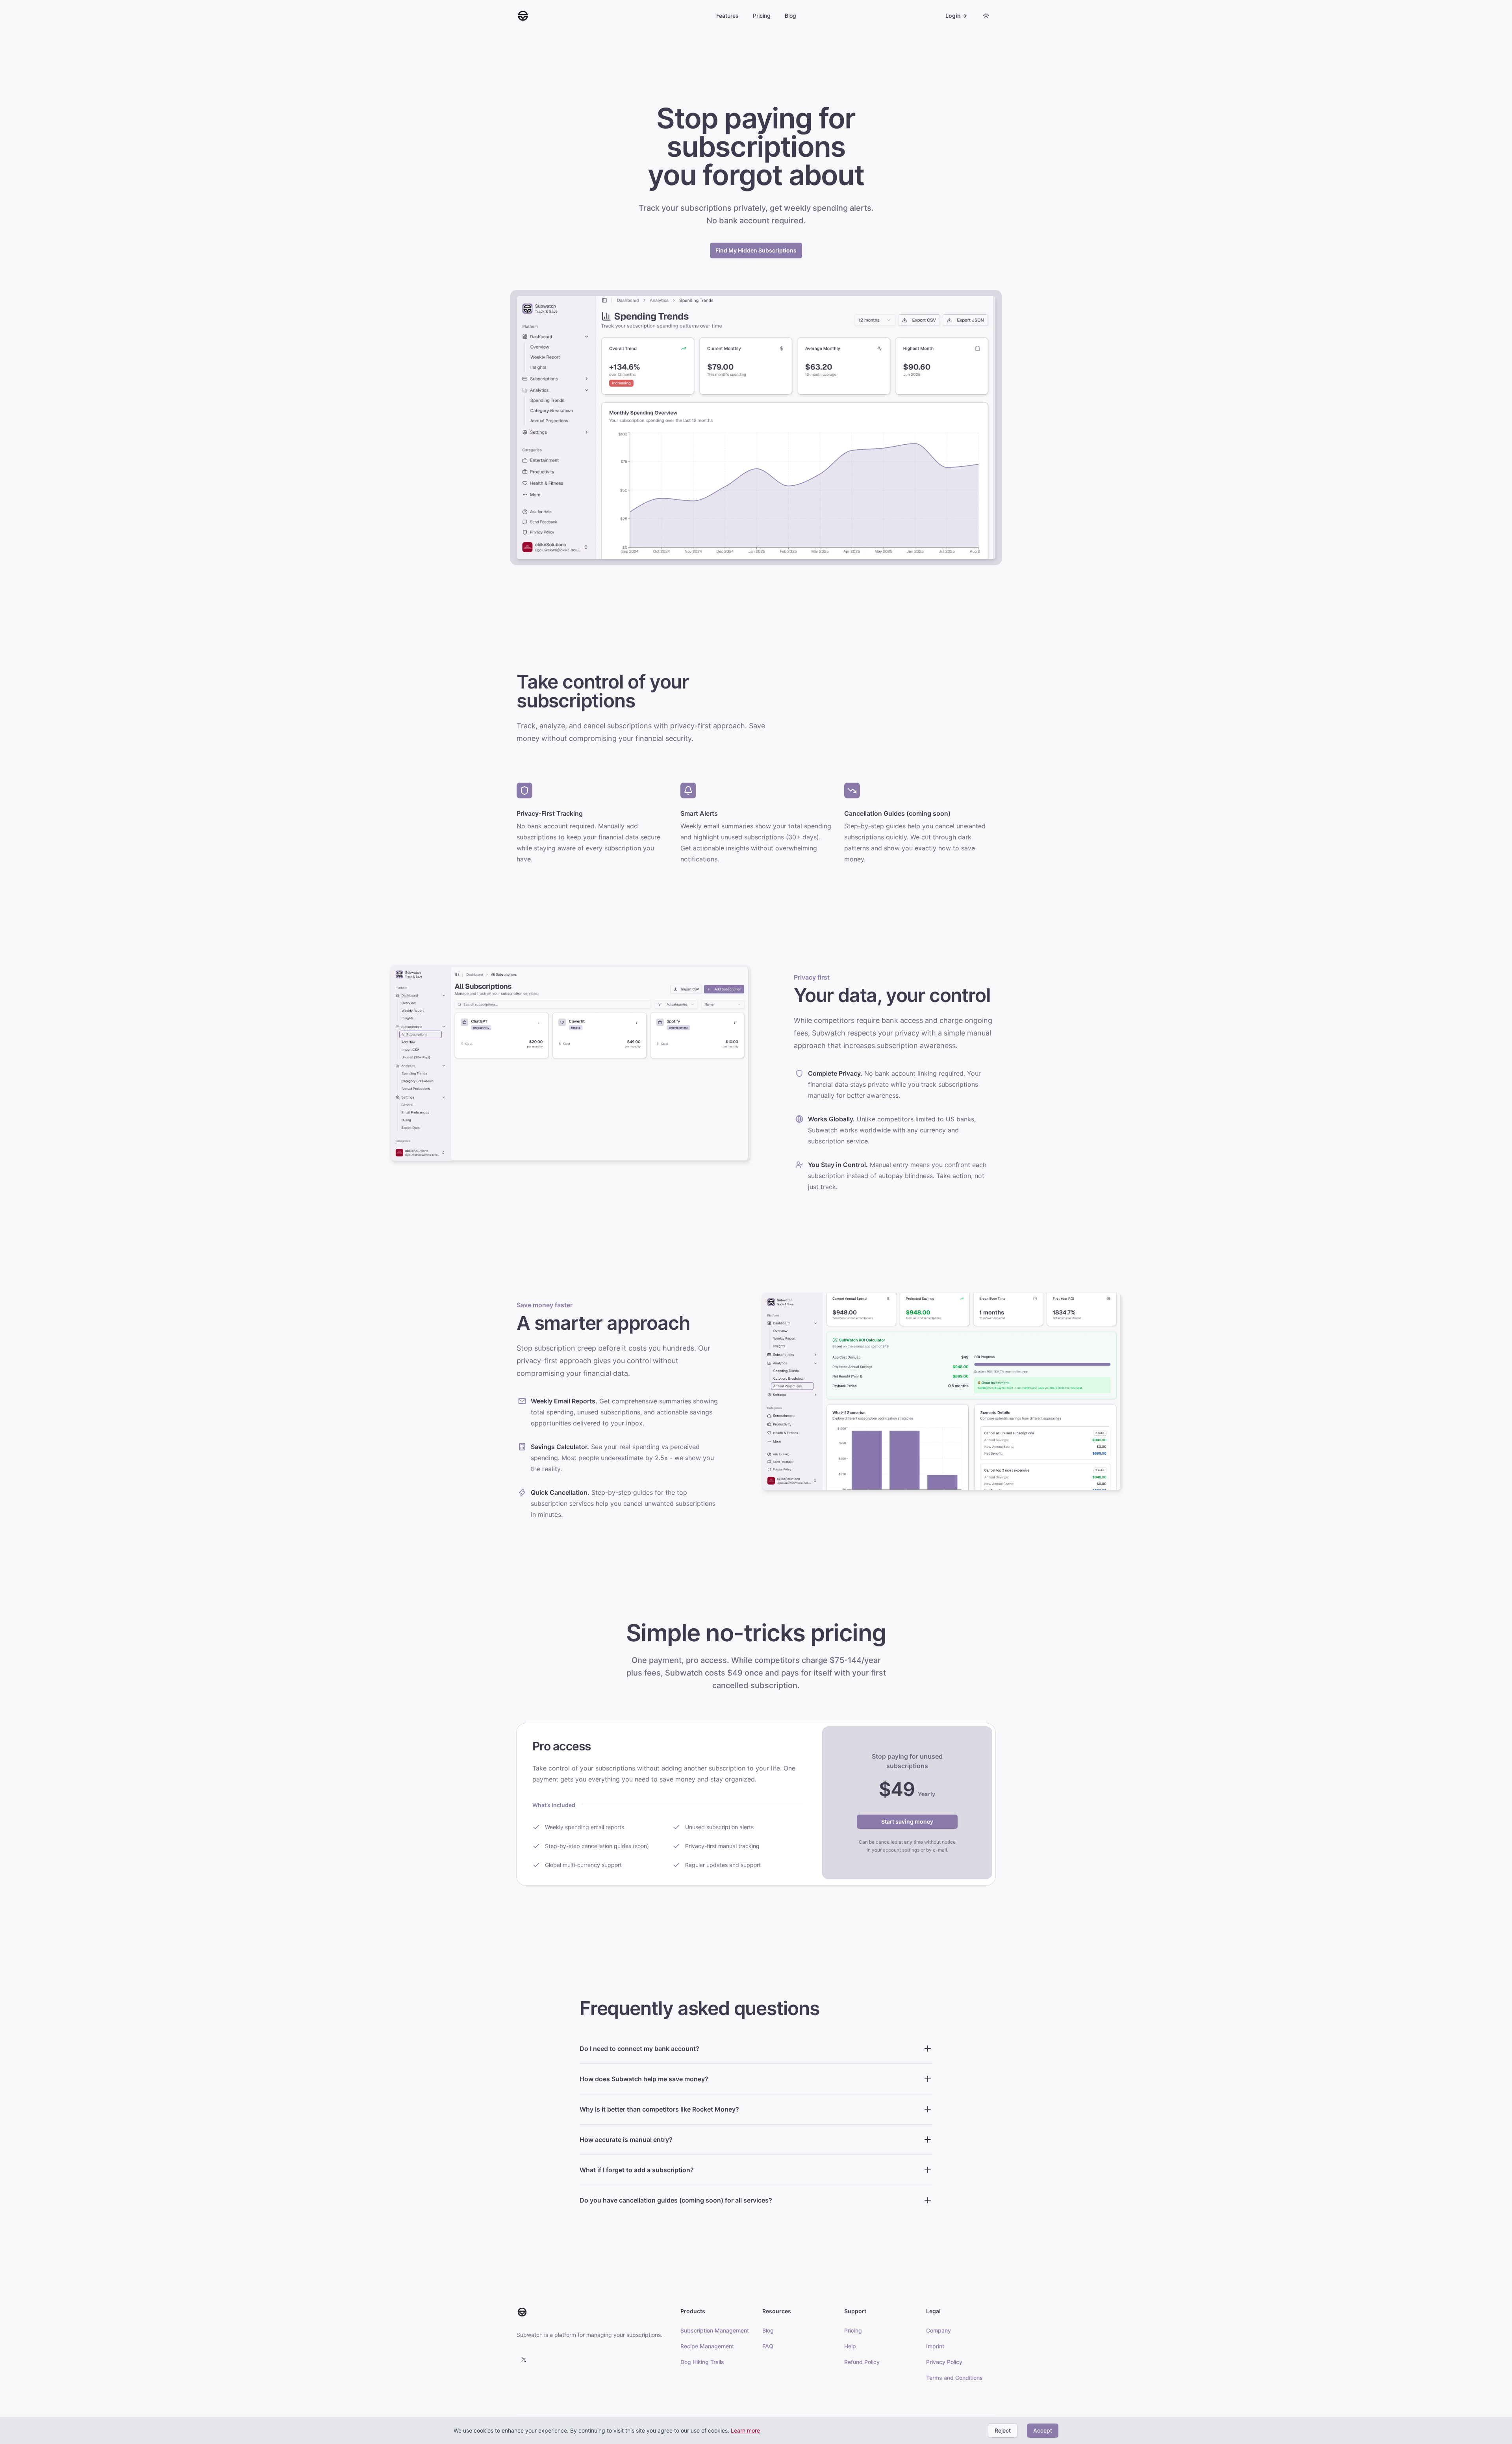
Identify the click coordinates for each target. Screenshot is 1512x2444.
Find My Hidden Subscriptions (756, 250)
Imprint (935, 2346)
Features (727, 16)
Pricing (762, 16)
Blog (790, 16)
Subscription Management (715, 2330)
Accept (1043, 2430)
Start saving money (907, 1821)
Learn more (745, 2430)
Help (850, 2346)
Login (956, 16)
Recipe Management (707, 2346)
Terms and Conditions (954, 2378)
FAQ (768, 2346)
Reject (1003, 2430)
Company (939, 2330)
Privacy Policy (944, 2362)
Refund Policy (862, 2362)
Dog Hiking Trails (702, 2362)
